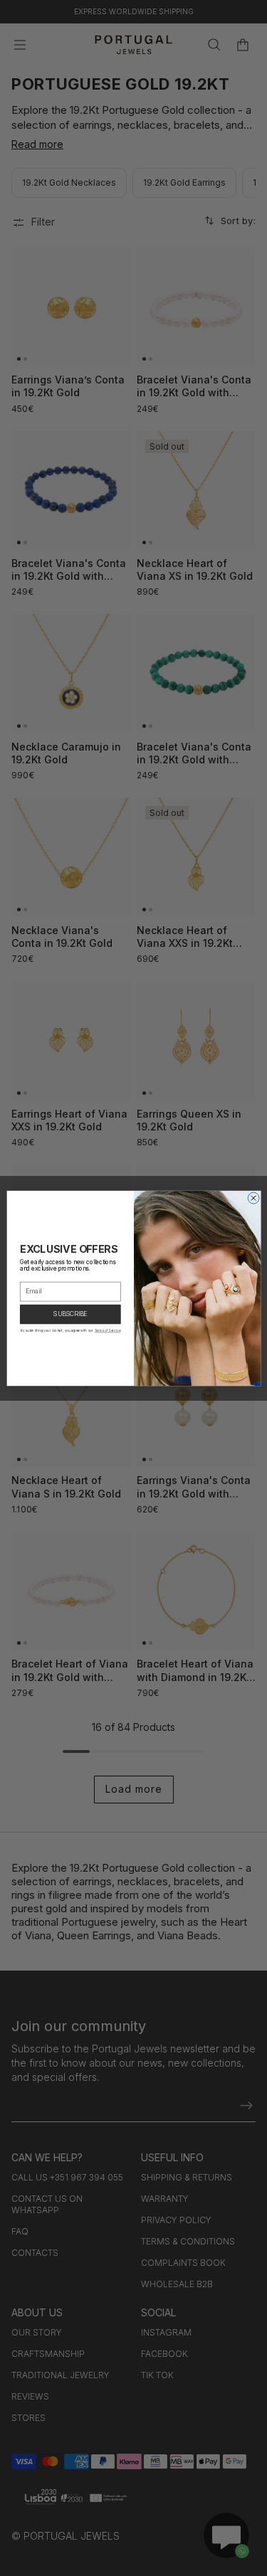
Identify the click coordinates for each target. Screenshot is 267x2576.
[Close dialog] (253, 1198)
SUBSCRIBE (70, 1314)
